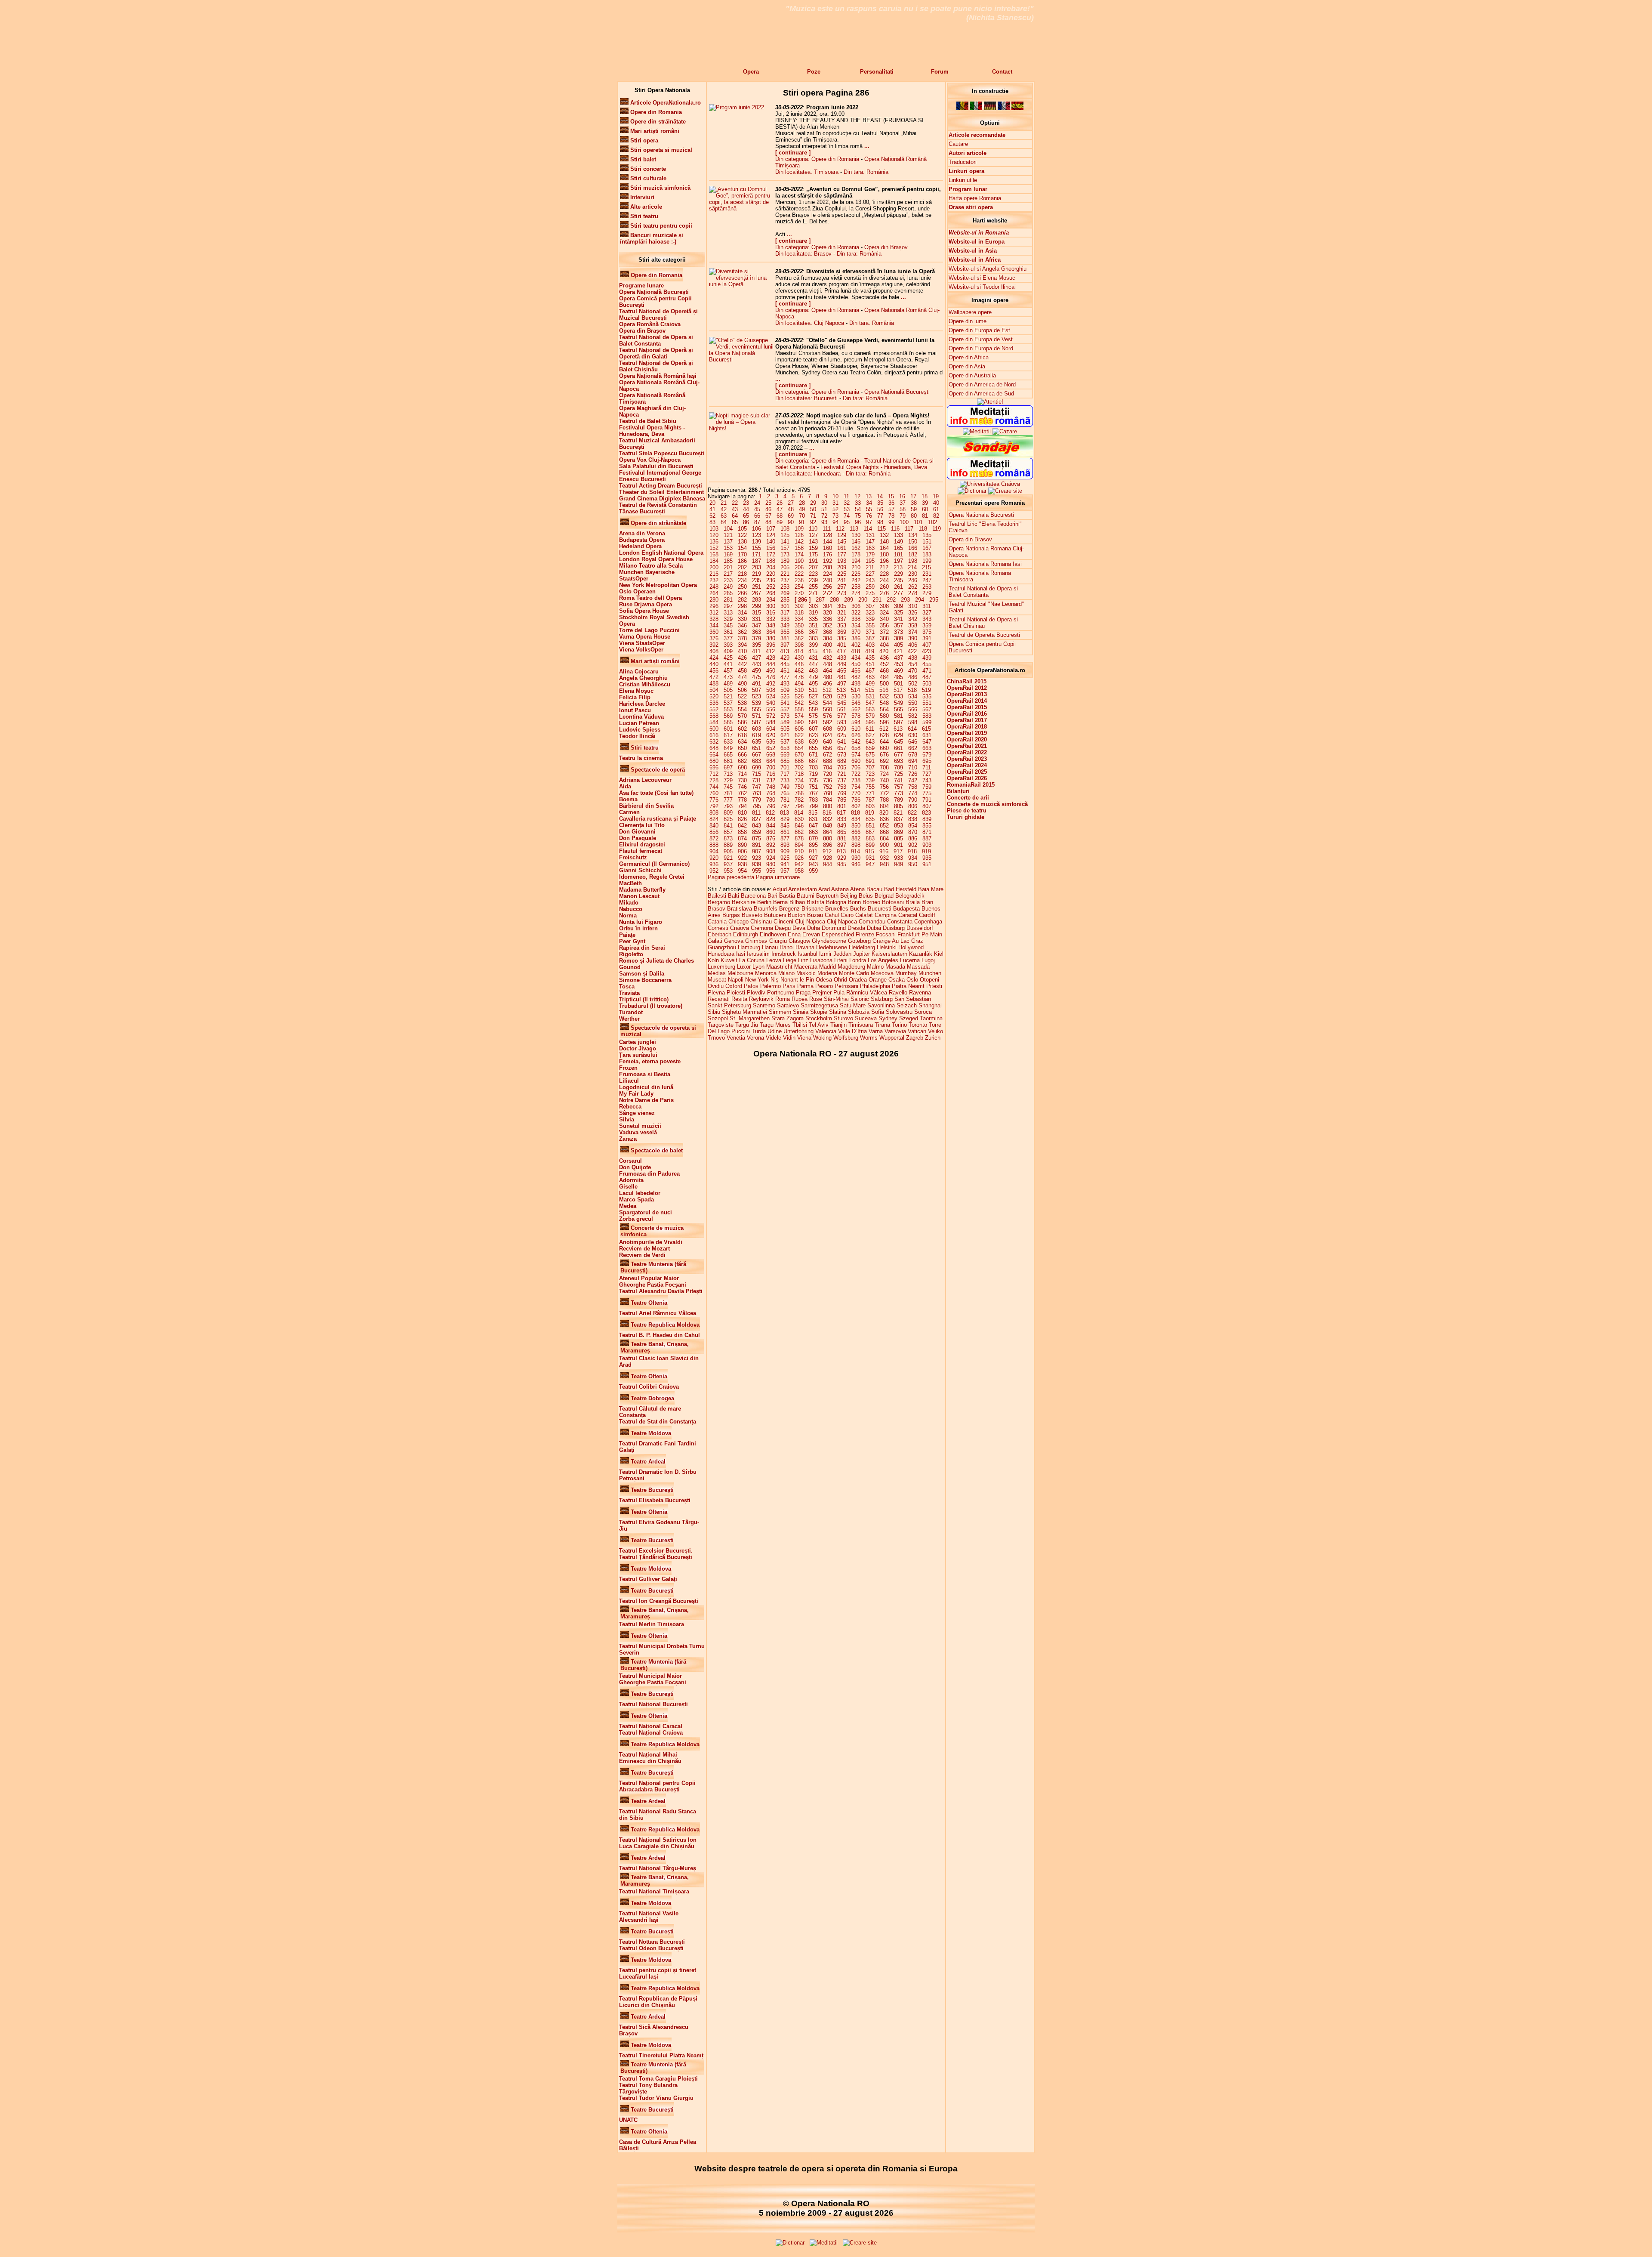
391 (927, 638)
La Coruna (752, 960)
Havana (805, 947)
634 (742, 742)
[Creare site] (1005, 491)
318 (799, 613)
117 (909, 529)
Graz (917, 941)
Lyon (758, 967)
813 (784, 813)
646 (913, 742)
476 (771, 677)
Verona (755, 1038)
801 (842, 806)
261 (898, 587)
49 (802, 509)
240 (828, 580)
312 (714, 613)
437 (898, 658)
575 (813, 716)
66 (757, 516)
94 (835, 522)
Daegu (783, 928)
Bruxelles (837, 909)
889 (728, 845)
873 (728, 838)
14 (880, 496)
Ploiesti (736, 993)
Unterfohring (798, 1031)
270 (799, 593)
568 (714, 716)
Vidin (789, 1038)
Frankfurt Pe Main (920, 934)
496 (828, 684)
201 (728, 567)
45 (757, 509)
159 (813, 548)
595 (870, 722)
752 (828, 787)
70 (802, 516)
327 (927, 613)
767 (813, 793)
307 (870, 606)
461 (785, 671)
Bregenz (789, 909)
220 (771, 574)
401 (842, 645)
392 (714, 645)
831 (813, 819)
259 (870, 587)
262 (913, 587)
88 (768, 522)
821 (898, 813)
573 (785, 716)
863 (813, 832)
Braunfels (766, 909)
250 (742, 587)
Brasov (717, 909)
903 (927, 845)
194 (856, 561)
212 (884, 567)
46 (768, 509)
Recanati (719, 999)
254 (799, 587)
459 (757, 671)
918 (912, 851)
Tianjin (838, 1025)
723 (870, 774)
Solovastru (899, 1012)
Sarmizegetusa (819, 1005)
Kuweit (729, 960)
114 (868, 529)
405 (898, 645)
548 (884, 703)
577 (842, 716)
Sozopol (718, 1018)
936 (714, 864)
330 (742, 619)
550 (913, 703)
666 (742, 755)
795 (757, 806)
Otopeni (929, 980)
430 (799, 658)
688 (828, 761)
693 (898, 761)
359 (927, 625)
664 (714, 755)
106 (757, 529)
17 (913, 496)
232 (714, 580)
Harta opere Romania (975, 198)
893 (785, 845)
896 (828, 845)
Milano (786, 973)
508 (771, 690)
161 (842, 548)
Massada (918, 967)
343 (927, 619)
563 (870, 709)
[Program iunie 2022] (737, 107)
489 (728, 684)
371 (870, 632)
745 (728, 787)
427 (757, 658)
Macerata (806, 967)
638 (799, 742)
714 (742, 774)
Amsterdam (803, 889)
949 (898, 864)
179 (870, 554)
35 (880, 503)
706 (856, 767)
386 (856, 638)
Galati (715, 941)
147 (870, 542)
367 (813, 632)
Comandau (872, 922)
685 (785, 761)
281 (728, 600)
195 (870, 561)
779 (757, 800)
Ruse (816, 999)
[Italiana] (976, 108)
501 (898, 684)
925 (785, 858)
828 (771, 819)
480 (828, 677)
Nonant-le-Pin (797, 980)
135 (927, 535)
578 (856, 716)
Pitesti (934, 986)
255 (813, 587)
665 (728, 755)
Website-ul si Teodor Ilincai (982, 287)
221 (785, 574)
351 (813, 625)
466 (856, 671)
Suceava (866, 1018)
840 (714, 826)
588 (771, 722)
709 (898, 767)
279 (927, 593)
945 (842, 864)
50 (813, 509)
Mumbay (906, 973)
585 (728, 722)
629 (898, 735)
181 (898, 554)
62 (712, 516)
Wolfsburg (846, 1038)
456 (714, 671)
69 (791, 516)
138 (742, 542)
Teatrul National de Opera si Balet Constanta (983, 592)
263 (927, 587)
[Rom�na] (962, 108)
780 (771, 800)
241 (842, 580)
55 (869, 509)
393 (728, 645)
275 (870, 593)
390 (913, 638)
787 (870, 800)
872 (714, 838)
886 (913, 838)
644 (884, 742)
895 (813, 845)
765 (785, 793)
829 (785, 819)
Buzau (815, 915)
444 (771, 664)
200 (714, 567)
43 (735, 509)
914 (855, 851)
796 (771, 806)
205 (785, 567)
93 (824, 522)
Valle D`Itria (852, 1031)
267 (757, 593)
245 (898, 580)
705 (842, 767)
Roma (783, 999)
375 (927, 632)
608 (828, 729)
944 (828, 864)
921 (728, 858)
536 (714, 703)
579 (870, 716)
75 (858, 516)
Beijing (849, 896)
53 (847, 509)
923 (757, 858)
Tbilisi (800, 1025)
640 (828, 742)
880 (828, 838)
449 (842, 664)
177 (842, 554)
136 (714, 542)
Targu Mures (775, 1025)
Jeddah (842, 954)
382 (799, 638)
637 (785, 742)
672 (828, 755)
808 (714, 813)
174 (799, 554)
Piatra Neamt (908, 986)
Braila (913, 902)
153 (728, 548)
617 (728, 735)
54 (858, 509)
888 (714, 845)
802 (856, 806)
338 (856, 619)
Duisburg (894, 928)
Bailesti (717, 896)
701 (785, 767)
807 (927, 806)
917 (898, 851)
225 (842, 574)
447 (813, 664)
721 (842, 774)
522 (742, 696)
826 (742, 819)
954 (742, 871)
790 (913, 800)
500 (884, 684)
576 (828, 716)
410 (742, 651)
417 (841, 651)
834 (856, 819)
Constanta (900, 922)
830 (799, 819)
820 (884, 813)
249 (728, 587)
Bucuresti (880, 909)
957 (785, 871)
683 (757, 761)
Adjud (780, 889)
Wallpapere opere (970, 312)
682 (742, 761)
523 (757, 696)
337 (842, 619)
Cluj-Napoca (842, 922)
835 (870, 819)
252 (771, 587)
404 (884, 645)
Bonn (854, 902)
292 (891, 600)
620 (771, 735)
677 (898, 755)
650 (742, 748)
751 (813, 787)
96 (858, 522)
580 (884, 716)
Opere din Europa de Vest (981, 339)
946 (856, 864)
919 (926, 851)
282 (742, 600)
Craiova (740, 928)
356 (884, 625)
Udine (775, 1031)
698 (742, 767)
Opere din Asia (967, 366)
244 (884, 580)
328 (714, 619)
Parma (805, 986)
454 (913, 664)
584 (714, 722)
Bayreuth (827, 896)
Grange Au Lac (891, 941)
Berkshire (744, 902)
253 (785, 587)
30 (824, 503)
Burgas (731, 915)
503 (927, 684)
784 (828, 800)
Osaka (897, 980)
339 (870, 619)
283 (757, 600)
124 (771, 535)
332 (771, 619)
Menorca (766, 973)
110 (813, 529)
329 (728, 619)
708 (884, 767)
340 (884, 619)
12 (857, 496)
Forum (940, 72)
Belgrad (884, 896)
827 (757, 819)
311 (927, 606)
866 (856, 832)
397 (785, 645)
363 (757, 632)
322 (856, 613)
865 (842, 832)
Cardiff (927, 915)
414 (799, 651)
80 (914, 516)
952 (714, 871)
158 (799, 548)
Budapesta (906, 909)
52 (835, 509)
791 (927, 800)
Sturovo (843, 1018)
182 (913, 554)
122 (742, 535)
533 (898, 696)
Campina (886, 915)
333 (785, 619)
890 (742, 845)
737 (842, 780)
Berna (780, 902)
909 (785, 851)
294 (920, 600)
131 (870, 535)
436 (884, 658)
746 (742, 787)
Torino (899, 1025)
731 (757, 780)
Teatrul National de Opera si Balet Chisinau (983, 623)
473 (728, 677)
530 (856, 696)
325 (898, 613)
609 (842, 729)
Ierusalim (758, 954)
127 (813, 535)
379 (757, 638)
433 (842, 658)
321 (842, 613)
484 (884, 677)
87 (757, 522)
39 (925, 503)
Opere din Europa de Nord (981, 348)
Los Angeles (883, 960)
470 (913, 671)
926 (799, 858)
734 (799, 780)
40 (936, 503)
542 (799, 703)
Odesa (824, 980)
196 (884, 561)
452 (884, 664)
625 (842, 735)
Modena (827, 973)
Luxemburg (721, 967)
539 (757, 703)
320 (828, 613)
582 (913, 716)
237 (785, 580)
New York (757, 980)
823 (926, 813)
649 (728, 748)
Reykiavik (761, 999)
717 (785, 774)
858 (742, 832)
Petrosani (846, 986)
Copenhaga (928, 922)
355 (870, 625)
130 (856, 535)
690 (856, 761)
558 (799, 709)
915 (870, 851)
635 (757, 742)
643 (870, 742)
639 (813, 742)
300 (771, 606)
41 (712, 509)
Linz (803, 960)
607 (813, 729)
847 (813, 826)
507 (757, 690)
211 (870, 567)
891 (757, 845)
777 (728, 800)
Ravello (898, 993)
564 (884, 709)
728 (714, 780)
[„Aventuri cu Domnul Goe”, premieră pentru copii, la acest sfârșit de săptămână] (741, 208)
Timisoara (861, 1025)
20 (712, 503)
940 (771, 864)
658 (856, 748)
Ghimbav (756, 941)
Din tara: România (866, 172)
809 (728, 813)
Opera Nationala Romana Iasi (985, 564)
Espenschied (838, 934)
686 (799, 761)
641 (842, 742)
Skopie (819, 1012)
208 (828, 567)
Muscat (717, 980)
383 (813, 638)
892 (771, 845)
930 (856, 858)
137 (728, 542)
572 (771, 716)
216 (714, 574)
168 (714, 554)
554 (742, 709)
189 (785, 561)
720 (828, 774)
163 (870, 548)
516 (884, 690)
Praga (803, 993)
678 (913, 755)
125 (785, 535)
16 (902, 496)
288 (834, 600)
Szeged (909, 1018)
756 (884, 787)
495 (813, 684)
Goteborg (859, 941)
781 (785, 800)
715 (757, 774)
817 (841, 813)
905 (728, 851)
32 (847, 503)
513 (841, 690)
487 (927, 677)
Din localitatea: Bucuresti (806, 398)
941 (785, 864)
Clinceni (783, 922)
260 (884, 587)
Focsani (886, 934)
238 (799, 580)
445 (785, 664)
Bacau (874, 889)
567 (927, 709)
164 (884, 548)
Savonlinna (881, 1005)
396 (771, 645)
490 (742, 684)
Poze (814, 72)
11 (846, 496)
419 (870, 651)
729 (728, 780)
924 (771, 858)
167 (927, 548)
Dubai (874, 928)
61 (936, 509)
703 (813, 767)
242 (856, 580)
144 (828, 542)
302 (799, 606)
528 (828, 696)
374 (913, 632)
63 (724, 516)
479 (813, 677)
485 (898, 677)
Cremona (762, 928)
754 (856, 787)
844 (771, 826)
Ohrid (840, 980)
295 (934, 600)
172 (771, 554)
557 (785, 709)
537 (728, 703)
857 (728, 832)
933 (898, 858)
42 (724, 509)
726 (913, 774)
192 (828, 561)
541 (785, 703)
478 (799, 677)
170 (742, 554)
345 (728, 625)
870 (913, 832)
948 (884, 864)
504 (714, 690)
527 (813, 696)
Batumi (806, 896)
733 (785, 780)
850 (856, 826)
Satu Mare (853, 1005)
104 (728, 529)
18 (925, 496)
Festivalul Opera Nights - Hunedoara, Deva (874, 467)
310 (913, 606)
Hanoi (787, 947)
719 (813, 774)
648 (714, 748)
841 (728, 826)
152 (714, 548)
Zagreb (915, 1038)
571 (757, 716)
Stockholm (819, 1018)
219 (757, 574)
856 (714, 832)
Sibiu (714, 1012)
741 (898, 780)
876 (771, 838)
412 (770, 651)
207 (813, 567)
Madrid (828, 967)
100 (904, 522)
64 (735, 516)
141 (785, 542)
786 (856, 800)
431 (813, 658)
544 (828, 703)
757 (898, 787)
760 (714, 793)
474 (742, 677)
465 (842, 671)
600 (714, 729)
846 (799, 826)
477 (785, 677)
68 (780, 516)
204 (771, 567)
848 (828, 826)
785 (842, 800)
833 (842, 819)
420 (884, 651)
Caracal (908, 915)
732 (771, 780)
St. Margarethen (750, 1018)
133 (898, 535)
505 (728, 690)
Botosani (893, 902)
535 (927, 696)
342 (913, 619)
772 (884, 793)
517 (898, 690)
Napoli (736, 980)
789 (898, 800)
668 (771, 755)
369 (842, 632)
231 (927, 574)
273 (842, 593)
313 (728, 613)
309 (898, 606)
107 (771, 529)
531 (870, 696)
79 (903, 516)
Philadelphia (875, 986)
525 (785, 696)
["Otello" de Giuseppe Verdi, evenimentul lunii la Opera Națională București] (741, 360)
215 (926, 567)
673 (842, 755)
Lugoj (928, 960)
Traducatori (963, 162)
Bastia (787, 896)
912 (827, 851)
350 (799, 625)
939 (757, 864)
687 (813, 761)
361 (728, 632)
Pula (839, 993)
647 (927, 742)
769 (842, 793)
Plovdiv (756, 993)
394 (742, 645)
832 (828, 819)
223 (813, 574)
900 (884, 845)
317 (785, 613)
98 (880, 522)
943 (813, 864)
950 (913, 864)
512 (827, 690)
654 (799, 748)
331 (757, 619)
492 (771, 684)
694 (913, 761)
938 (742, 864)
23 (746, 503)
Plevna (716, 993)
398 (799, 645)
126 (799, 535)
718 (799, 774)
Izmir (825, 954)
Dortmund (834, 928)
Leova (774, 960)
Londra (858, 960)
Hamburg (749, 947)
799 (813, 806)
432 (828, 658)
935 (927, 858)
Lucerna (910, 960)
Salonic (860, 999)
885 (898, 838)
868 (884, 832)
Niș (775, 980)
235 (757, 580)
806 (913, 806)
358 (913, 625)
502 (913, 684)
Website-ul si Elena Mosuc (982, 278)
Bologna (836, 902)
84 (724, 522)
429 (785, 658)
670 (799, 755)
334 (799, 619)
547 (870, 703)
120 (714, 535)
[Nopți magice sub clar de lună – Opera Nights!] (741, 428)
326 (913, 613)
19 (936, 496)
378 (742, 638)
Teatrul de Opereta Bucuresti (984, 635)
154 (742, 548)
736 (828, 780)
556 (771, 709)
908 (771, 851)
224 (828, 574)
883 (870, 838)
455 (927, 664)
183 (927, 554)
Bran (927, 902)
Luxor (744, 967)
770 (856, 793)
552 (714, 709)
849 (842, 826)
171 (757, 554)
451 (870, 664)
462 (799, 671)
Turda (759, 1031)
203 (757, 567)
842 (742, 826)
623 (813, 735)
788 (884, 800)
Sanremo (764, 1005)
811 (756, 813)
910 (799, 851)
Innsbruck (784, 954)
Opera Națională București (897, 392)
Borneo (871, 902)
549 (898, 703)
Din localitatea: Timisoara (807, 172)
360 (714, 632)
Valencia (826, 1031)
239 (813, 580)
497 (842, 684)
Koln (713, 960)
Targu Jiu (747, 1025)
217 (728, 574)
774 (913, 793)
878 (799, 838)
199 (927, 561)
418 (855, 651)
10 (835, 496)
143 (813, 542)
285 (785, 600)
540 (771, 703)
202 (742, 567)
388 (884, 638)
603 (757, 729)
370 (856, 632)
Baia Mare (931, 889)
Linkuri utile (963, 180)
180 (884, 554)
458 (742, 671)
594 (856, 722)
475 (757, 677)
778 (742, 800)
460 (771, 671)
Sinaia (801, 1012)
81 (925, 516)
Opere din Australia (972, 375)
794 (742, 806)
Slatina (838, 1012)
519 (926, 690)
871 (927, 832)
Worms (869, 1038)
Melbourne (740, 973)
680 (714, 761)
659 (870, 748)
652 (771, 748)
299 (757, 606)
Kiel (939, 954)
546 (856, 703)
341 (898, 619)
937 (728, 864)
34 (869, 503)
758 (913, 787)
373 (898, 632)
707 (870, 767)
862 (799, 832)
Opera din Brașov (886, 247)
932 (884, 858)
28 (802, 503)
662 (913, 748)
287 (820, 600)
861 (785, 832)
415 (813, 651)
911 (813, 851)
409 (728, 651)
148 (884, 542)
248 (714, 587)
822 (912, 813)
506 (742, 690)
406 (913, 645)
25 (768, 503)
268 (771, 593)
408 (714, 651)
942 (799, 864)
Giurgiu (778, 941)
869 (898, 832)
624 (828, 735)
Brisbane (812, 909)
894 (799, 845)
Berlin (764, 902)
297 (728, 606)
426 (742, 658)
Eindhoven (773, 934)
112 (840, 529)
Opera (751, 72)
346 (742, 625)
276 (884, 593)
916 (884, 851)
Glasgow (799, 941)
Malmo (875, 967)
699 (757, 767)
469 (898, 671)
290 (863, 600)
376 (714, 638)
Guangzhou (722, 947)
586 (742, 722)
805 (898, 806)
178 (856, 554)
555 (757, 709)
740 (884, 780)
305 (842, 606)
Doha (814, 928)
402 (856, 645)
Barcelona (753, 896)
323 (870, 613)
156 (771, 548)
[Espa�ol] (1017, 108)
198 (913, 561)
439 (927, 658)
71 (813, 516)
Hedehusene (832, 947)
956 (771, 871)
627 (870, 735)
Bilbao (797, 902)
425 (728, 658)
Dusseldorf (920, 928)
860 (771, 832)
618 (742, 735)
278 (913, 593)
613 (898, 729)
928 (828, 858)
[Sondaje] (990, 455)
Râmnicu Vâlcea (867, 993)
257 (842, 587)
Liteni (841, 960)
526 (799, 696)
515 (870, 690)
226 (856, 574)
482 (856, 677)
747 (757, 787)
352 (828, 625)
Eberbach (720, 934)
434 (856, 658)
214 (912, 567)
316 (771, 613)
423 (926, 651)
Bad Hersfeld (900, 889)
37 (903, 503)
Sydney (888, 1018)
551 (927, 703)
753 (842, 787)
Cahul (832, 915)
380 (771, 638)
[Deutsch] (990, 108)
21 (724, 503)
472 (714, 677)
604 (771, 729)
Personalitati (877, 72)
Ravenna (920, 993)
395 (757, 645)
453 (898, 664)
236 (771, 580)
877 (785, 838)
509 (785, 690)
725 (898, 774)
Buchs (858, 909)
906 (742, 851)
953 (728, 871)
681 (728, 761)
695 (927, 761)
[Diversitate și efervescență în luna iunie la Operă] (741, 284)
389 (898, 638)
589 (785, 722)
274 (856, 593)
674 (856, 755)
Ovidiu (716, 986)
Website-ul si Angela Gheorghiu (988, 269)
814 (799, 813)
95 (847, 522)
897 (842, 845)
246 (913, 580)
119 (937, 529)
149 (898, 542)
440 (714, 664)
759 (927, 787)
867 (870, 832)
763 (757, 793)
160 (828, 548)
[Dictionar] (972, 491)
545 (842, 703)
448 (828, 664)
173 (785, 554)
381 (785, 638)
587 (757, 722)
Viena (804, 1038)
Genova (734, 941)
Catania (717, 922)
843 (757, 826)
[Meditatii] (977, 431)
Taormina (931, 1018)
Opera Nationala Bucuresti (981, 515)
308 (884, 606)
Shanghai (930, 1005)
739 (870, 780)
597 (898, 722)
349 (785, 625)
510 (799, 690)
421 (898, 651)
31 (835, 503)
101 (918, 522)
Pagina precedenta (731, 877)
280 (714, 600)
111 (827, 529)
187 (757, 561)
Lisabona (821, 960)
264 (714, 593)
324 (884, 613)
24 (757, 503)
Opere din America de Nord (982, 384)
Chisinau (761, 922)
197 (898, 561)
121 (728, 535)
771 (870, 793)
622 (799, 735)
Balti (734, 896)
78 (891, 516)
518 (912, 690)
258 (856, 587)
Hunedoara (721, 954)
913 (841, 851)
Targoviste (721, 1025)
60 (925, 509)
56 (880, 509)
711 (927, 767)
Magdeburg (851, 967)
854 (913, 826)
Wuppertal (892, 1038)
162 (856, 548)
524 (771, 696)
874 (742, 838)
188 (771, 561)
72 (824, 516)
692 (884, 761)
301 (785, 606)
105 (742, 529)
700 (771, 767)
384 (828, 638)
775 (927, 793)
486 (913, 677)
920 (714, 858)
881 (842, 838)
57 (891, 509)
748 (771, 787)
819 (870, 813)
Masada (895, 967)
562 (856, 709)
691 (870, 761)
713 (728, 774)
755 (870, 787)
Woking (822, 1038)
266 (742, 593)
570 (742, 716)
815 (813, 813)
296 (714, 606)
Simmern (780, 1012)
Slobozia (859, 1012)
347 (757, 625)
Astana (840, 889)
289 (849, 600)
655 (813, 748)
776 (714, 800)
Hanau (770, 947)
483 (870, 677)
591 (813, 722)
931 (870, 858)
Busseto (752, 915)
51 (824, 509)
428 (771, 658)
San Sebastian (913, 999)
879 (813, 838)
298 (742, 606)
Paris (789, 986)
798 (799, 806)
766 (799, 793)
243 (870, 580)
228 (884, 574)
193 (842, 561)
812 (770, 813)
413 (784, 651)
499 (870, 684)
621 (785, 735)
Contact (1002, 72)
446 (799, 664)
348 (771, 625)
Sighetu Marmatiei (744, 1012)
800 (828, 806)
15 (891, 496)
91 (802, 522)
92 (813, 522)
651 (757, 748)
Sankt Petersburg (729, 1005)
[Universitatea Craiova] (990, 484)
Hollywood (911, 947)
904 (714, 851)
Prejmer (822, 993)
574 (799, 716)
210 (856, 567)
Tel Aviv (819, 1025)
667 (757, 755)
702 (799, 767)
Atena (857, 889)
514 (855, 690)
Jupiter (861, 954)
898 (856, 845)
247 (927, 580)
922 (742, 858)
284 (771, 600)
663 (927, 748)
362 (742, 632)
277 (898, 593)
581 (898, 716)
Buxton (797, 915)
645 (898, 742)
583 (927, 716)
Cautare (958, 144)
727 (927, 774)
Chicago (738, 922)
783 (813, 800)
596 (884, 722)
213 (898, 567)
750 (799, 787)
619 (757, 735)
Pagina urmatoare (778, 877)
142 (799, 542)
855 (927, 826)
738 (856, 780)
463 (813, 671)
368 (828, 632)
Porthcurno (781, 993)
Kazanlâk (921, 954)
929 (842, 858)
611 (870, 729)
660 (884, 748)
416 (827, 651)
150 (913, 542)
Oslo (912, 980)
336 (828, 619)
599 (927, 722)
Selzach (907, 1005)
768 (828, 793)
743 (927, 780)
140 (771, 542)
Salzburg (882, 999)
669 (785, 755)
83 (712, 522)
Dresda (856, 928)
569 (728, 716)
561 (842, 709)
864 (828, 832)
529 (842, 696)
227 (870, 574)
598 (913, 722)
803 (870, 806)
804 (884, 806)
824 (714, 819)
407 (927, 645)
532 (884, 696)
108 (785, 529)
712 (714, 774)
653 (785, 748)
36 (891, 503)
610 (856, 729)
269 (785, 593)
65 (746, 516)
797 (785, 806)
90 (791, 522)
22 (735, 503)
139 (757, 542)
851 (870, 826)
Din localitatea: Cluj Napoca (810, 323)
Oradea (858, 980)
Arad (824, 889)
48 (791, 509)
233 (728, 580)
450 (856, 664)
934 (913, 858)
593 (842, 722)
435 (870, 658)
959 (813, 871)
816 (827, 813)
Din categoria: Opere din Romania (817, 159)
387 (870, 638)
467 (870, 671)
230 (913, 574)
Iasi (741, 954)
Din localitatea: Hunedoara (808, 474)
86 (746, 522)
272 (828, 593)
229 (898, 574)
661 (898, 748)
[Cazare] (1005, 431)
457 (728, 671)
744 (714, 787)
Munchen (930, 973)
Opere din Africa (969, 357)
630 (913, 735)
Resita (739, 999)
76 (869, 516)
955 (757, 871)
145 (842, 542)
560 (828, 709)
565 (898, 709)
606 (799, 729)
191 (813, 561)
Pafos (751, 986)
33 (858, 503)
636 (771, 742)
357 (898, 625)
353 (842, 625)
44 (746, 509)
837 (898, 819)
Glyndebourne (829, 941)
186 (742, 561)
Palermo (771, 986)
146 (856, 542)
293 (905, 600)
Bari (772, 896)
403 (870, 645)
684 (771, 761)
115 (881, 529)
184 (714, 561)
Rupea (800, 999)
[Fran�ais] (1004, 108)
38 (914, 503)
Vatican (917, 1031)
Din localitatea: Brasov (803, 254)
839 (927, 819)
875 (757, 838)
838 (913, 819)
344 (714, 625)
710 (913, 767)
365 (785, 632)
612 (884, 729)
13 (869, 496)
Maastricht (779, 967)
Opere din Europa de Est (979, 330)
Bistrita (815, 902)
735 (813, 780)
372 (884, 632)
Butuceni (775, 915)
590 (799, 722)
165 (898, 548)
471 (927, 671)
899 (870, 845)
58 (903, 509)
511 (813, 690)
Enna (794, 934)
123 (757, 535)
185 (728, 561)
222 (799, 574)
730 (742, 780)
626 (856, 735)
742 (913, 780)
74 (847, 516)
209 (842, 567)
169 (728, 554)
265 (728, 593)
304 (828, 606)
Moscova (882, 973)
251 (757, 587)
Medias (717, 973)
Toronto (918, 1025)
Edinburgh (746, 934)
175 (813, 554)
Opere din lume (968, 321)
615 (926, 729)
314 (742, 613)
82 (936, 516)
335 (813, 619)
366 (799, 632)
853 (898, 826)
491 (757, 684)
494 (799, 684)
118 (923, 529)
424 (714, 658)
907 (757, 851)
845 (785, 826)
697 (728, 767)
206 (799, 567)
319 (813, 613)
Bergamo (719, 902)
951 (927, 864)
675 (870, 755)
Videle (774, 1038)
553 (728, 709)
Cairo (847, 915)
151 (927, 542)
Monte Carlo (854, 973)
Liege (790, 960)
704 (828, 767)
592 (828, 722)
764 (771, 793)
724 (884, 774)
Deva (799, 928)
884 (884, 838)
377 (728, 638)
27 (791, 503)
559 (813, 709)
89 (780, 522)
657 (842, 748)
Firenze (865, 934)
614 (912, 729)
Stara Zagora (787, 1018)
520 (714, 696)
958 (799, 871)
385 (842, 638)
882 (856, 838)
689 (842, 761)
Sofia (878, 1012)
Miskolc (806, 973)
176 (828, 554)
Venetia (736, 1038)
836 (884, 819)
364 (771, 632)
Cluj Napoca (810, 922)
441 (728, 664)
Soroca (923, 1012)
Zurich (933, 1038)
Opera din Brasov (970, 539)
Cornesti (718, 928)
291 (877, 600)
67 (768, 516)
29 (813, 503)
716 (771, 774)
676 (884, 755)
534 (913, 696)
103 (714, 529)
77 (880, 516)
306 (856, 606)
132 (884, 535)
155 (757, 548)
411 (756, 651)
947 (870, 864)
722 (856, 774)
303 (813, 606)
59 (914, 509)
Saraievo (788, 1005)
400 (828, 645)
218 (742, 574)
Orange (878, 980)
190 (799, 561)
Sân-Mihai (836, 999)
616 (714, 735)
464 (828, 671)
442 (742, 664)
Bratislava (740, 909)
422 (912, 651)
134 (913, 535)
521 (728, 696)
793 (728, 806)
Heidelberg (862, 947)
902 (913, 845)
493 (785, 684)
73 (835, 516)
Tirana (882, 1025)
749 (785, 787)
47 (780, 509)
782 (799, 800)
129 (842, 535)
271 (813, 593)
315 (757, 613)
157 (785, 548)
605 (785, 729)
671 (813, 755)
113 (854, 529)
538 (742, 703)
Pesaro (824, 986)
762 (742, 793)
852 (884, 826)
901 (898, 845)
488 (714, 684)
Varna (876, 1031)
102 (932, 522)
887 (927, 838)
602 (742, 729)
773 (898, 793)
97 (869, 522)
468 (884, 671)
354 (856, 625)
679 (927, 755)
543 (813, 703)
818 (855, 813)
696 (714, 767)
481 (842, 677)
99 (891, 522)
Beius (866, 896)
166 (913, 548)
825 (728, 819)
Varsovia (895, 1031)
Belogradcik (910, 896)
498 (856, 684)
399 (813, 645)
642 (856, 742)
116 (895, 529)
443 (757, 664)
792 (714, 806)
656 (828, 748)
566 (913, 709)
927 (813, 858)
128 (828, 535)
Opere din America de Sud (981, 394)
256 (828, 587)
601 (728, 729)
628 (884, 735)
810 (742, 813)
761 (728, 793)
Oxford (734, 986)
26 (780, 503)
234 (742, 580)
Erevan (811, 934)
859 (757, 832)
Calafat (864, 915)
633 (728, 742)
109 (799, 529)
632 (714, 742)
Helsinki (887, 947)
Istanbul (808, 954)
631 (927, 735)
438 (913, 658)
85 (735, 522)
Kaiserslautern (889, 954)
